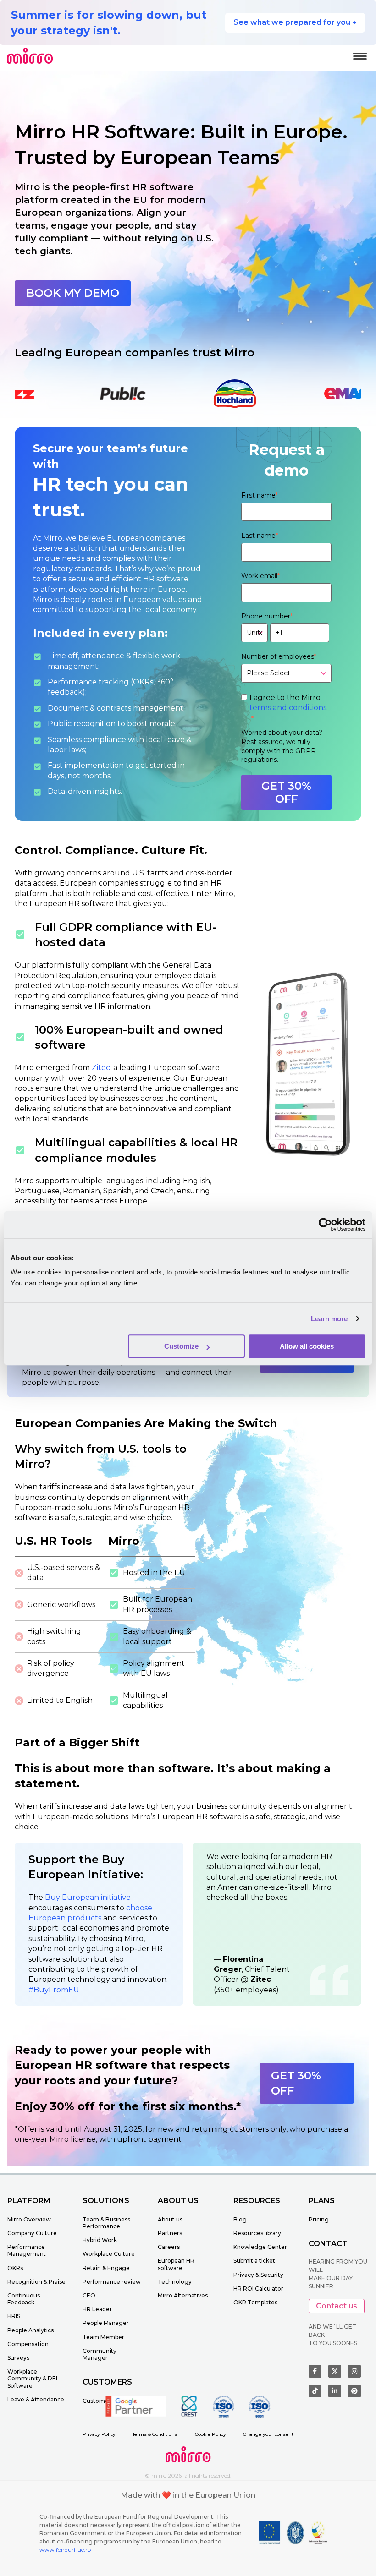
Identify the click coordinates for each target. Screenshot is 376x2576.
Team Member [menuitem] (103, 2337)
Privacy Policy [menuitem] (99, 2434)
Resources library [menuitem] (257, 2233)
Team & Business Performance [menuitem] (106, 2223)
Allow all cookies (307, 1346)
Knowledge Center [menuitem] (260, 2247)
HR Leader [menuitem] (97, 2309)
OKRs (143, 682)
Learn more (329, 1319)
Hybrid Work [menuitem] (100, 2240)
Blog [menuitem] (240, 2219)
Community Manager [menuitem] (100, 2354)
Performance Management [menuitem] (27, 2250)
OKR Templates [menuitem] (255, 2302)
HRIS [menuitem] (14, 2316)
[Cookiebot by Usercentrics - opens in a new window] (325, 1225)
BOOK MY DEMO (73, 293)
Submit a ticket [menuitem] (254, 2261)
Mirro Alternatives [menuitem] (183, 2295)
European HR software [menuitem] (176, 2264)
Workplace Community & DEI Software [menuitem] (32, 2378)
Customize (181, 1346)
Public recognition (82, 724)
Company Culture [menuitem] (32, 2233)
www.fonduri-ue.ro (65, 2550)
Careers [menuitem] (169, 2247)
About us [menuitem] (170, 2219)
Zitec (101, 1068)
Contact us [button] (337, 2306)
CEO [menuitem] (89, 2295)
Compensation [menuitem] (28, 2344)
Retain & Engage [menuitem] (106, 2268)
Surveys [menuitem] (18, 2358)
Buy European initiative (88, 1897)
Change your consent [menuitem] (268, 2434)
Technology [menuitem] (175, 2282)
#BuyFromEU (54, 1990)
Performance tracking (88, 682)
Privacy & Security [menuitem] (258, 2275)
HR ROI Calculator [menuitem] (258, 2289)
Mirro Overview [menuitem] (29, 2219)
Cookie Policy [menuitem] (210, 2434)
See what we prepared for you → (295, 22)
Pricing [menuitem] (319, 2219)
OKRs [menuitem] (15, 2268)
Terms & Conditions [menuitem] (155, 2434)
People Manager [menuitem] (106, 2323)
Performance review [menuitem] (112, 2282)
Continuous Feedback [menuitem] (24, 2299)
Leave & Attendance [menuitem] (36, 2399)
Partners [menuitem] (170, 2233)
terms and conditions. (289, 708)
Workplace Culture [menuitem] (109, 2254)
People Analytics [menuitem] (30, 2330)
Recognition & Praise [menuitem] (36, 2282)
